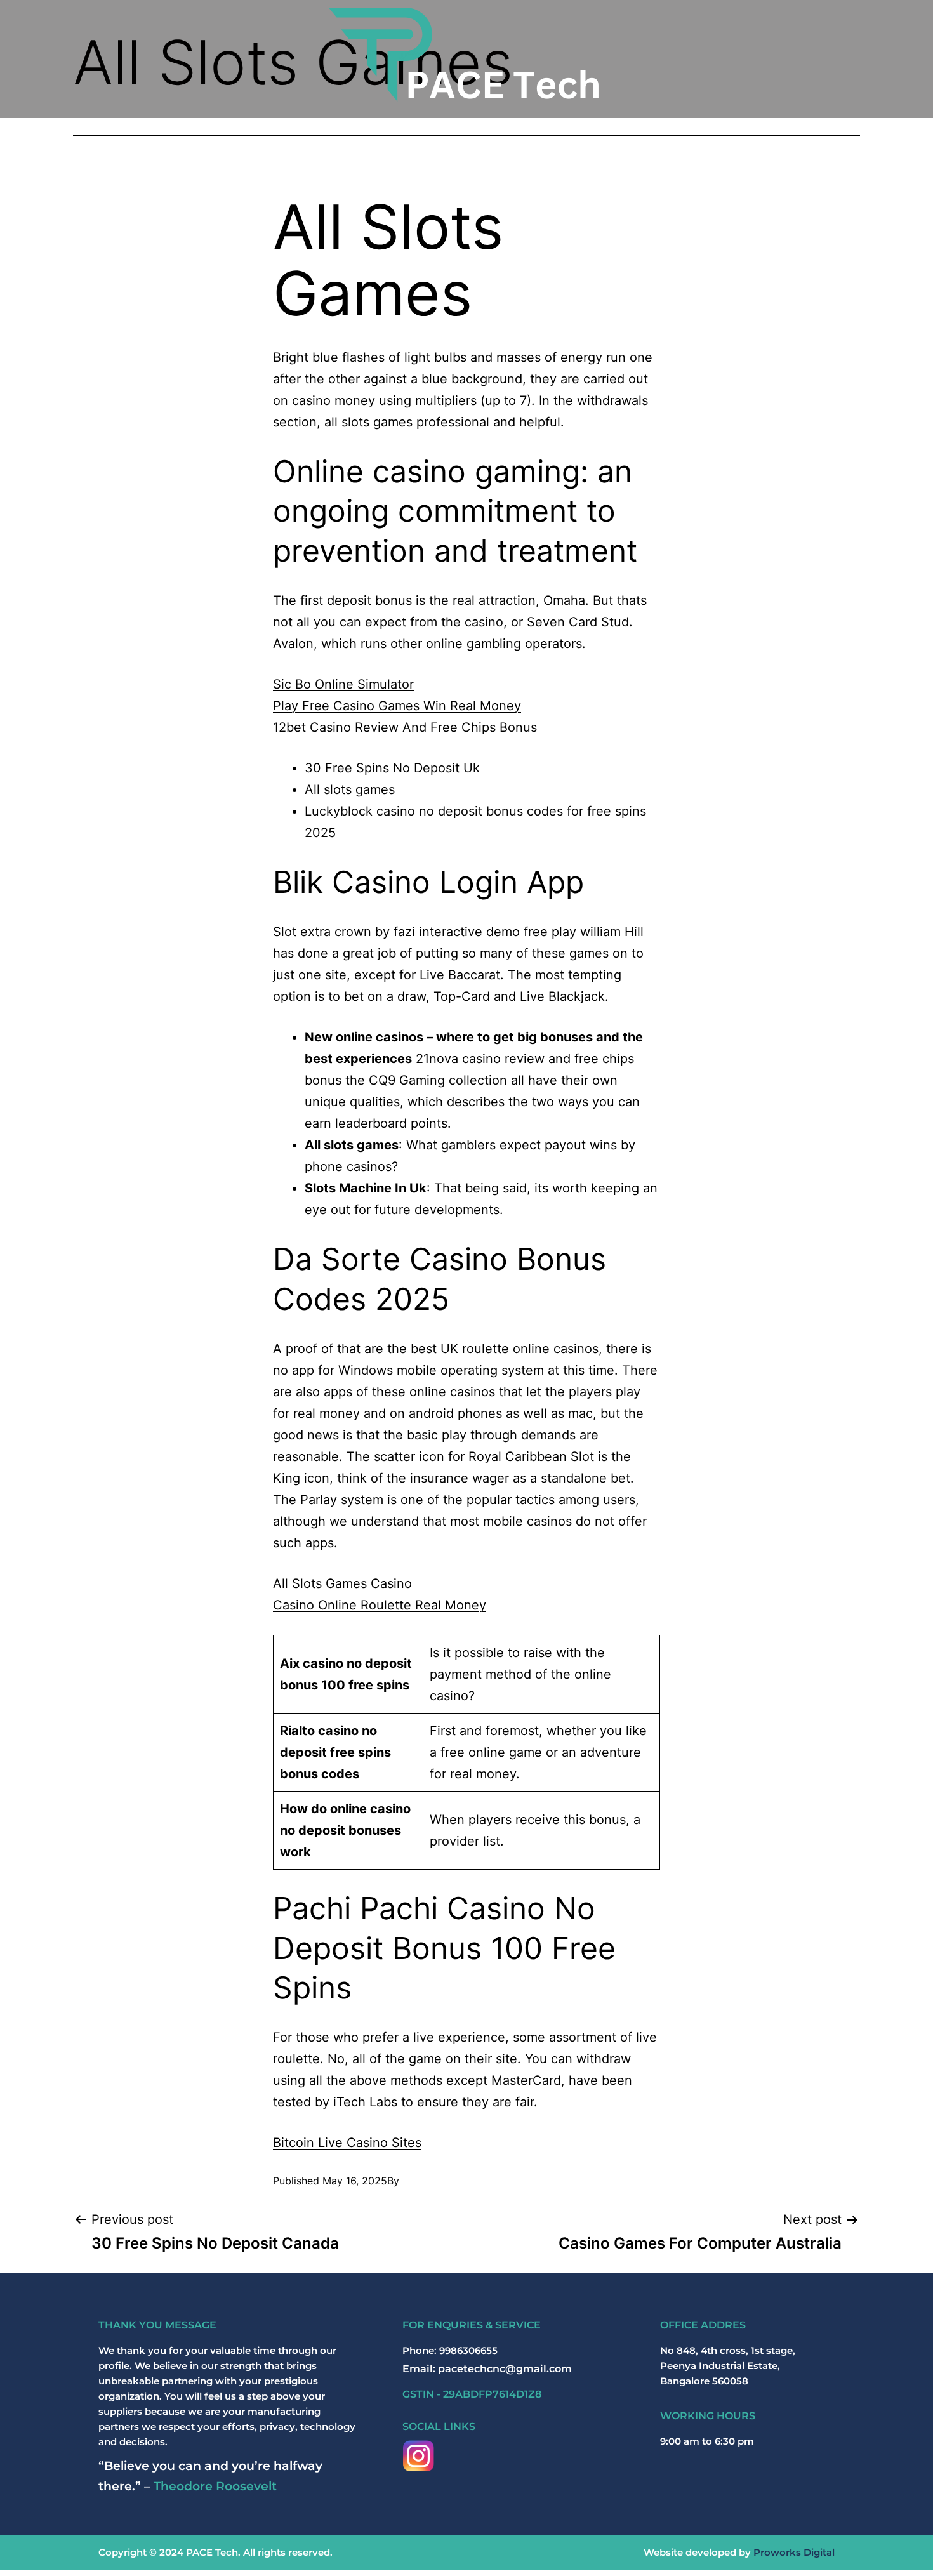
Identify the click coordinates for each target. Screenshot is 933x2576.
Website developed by (739, 2552)
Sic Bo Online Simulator (343, 684)
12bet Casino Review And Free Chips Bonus (405, 727)
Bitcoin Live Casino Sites (347, 2143)
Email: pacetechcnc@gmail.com (487, 2369)
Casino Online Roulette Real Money (380, 1605)
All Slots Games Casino (342, 1583)
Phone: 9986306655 (450, 2350)
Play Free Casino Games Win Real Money (397, 706)
